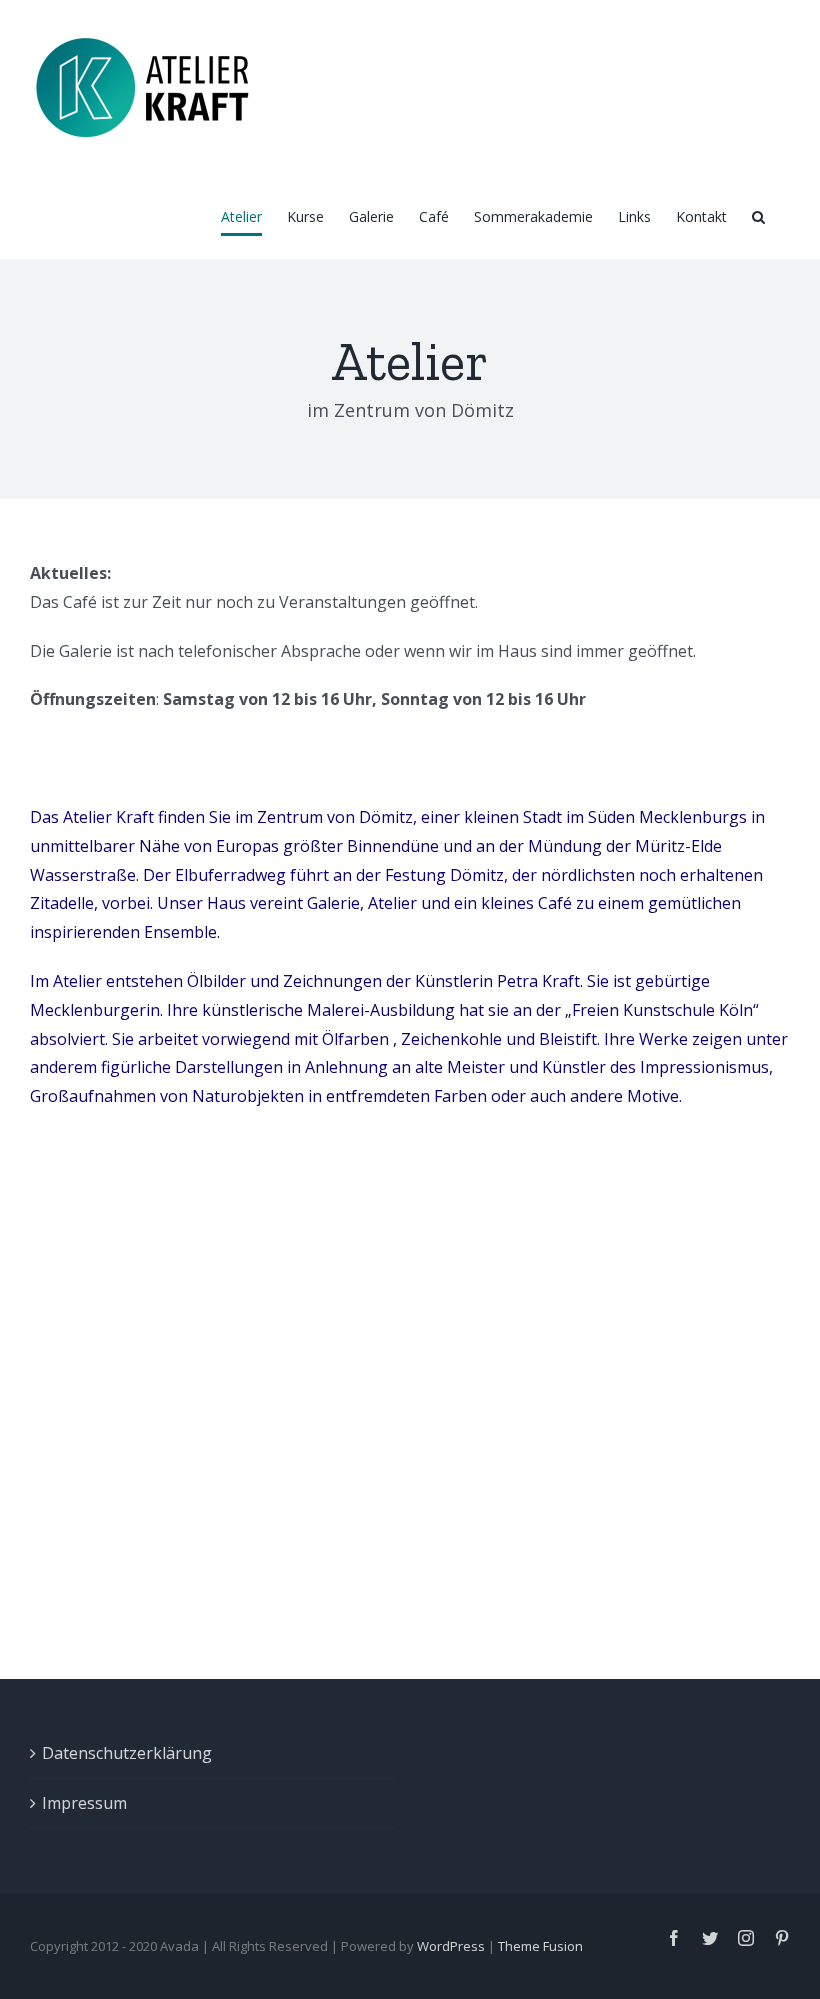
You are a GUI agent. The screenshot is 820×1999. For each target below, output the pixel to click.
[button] (758, 217)
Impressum (84, 1803)
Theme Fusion (540, 1946)
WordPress (451, 1946)
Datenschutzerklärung (127, 1753)
